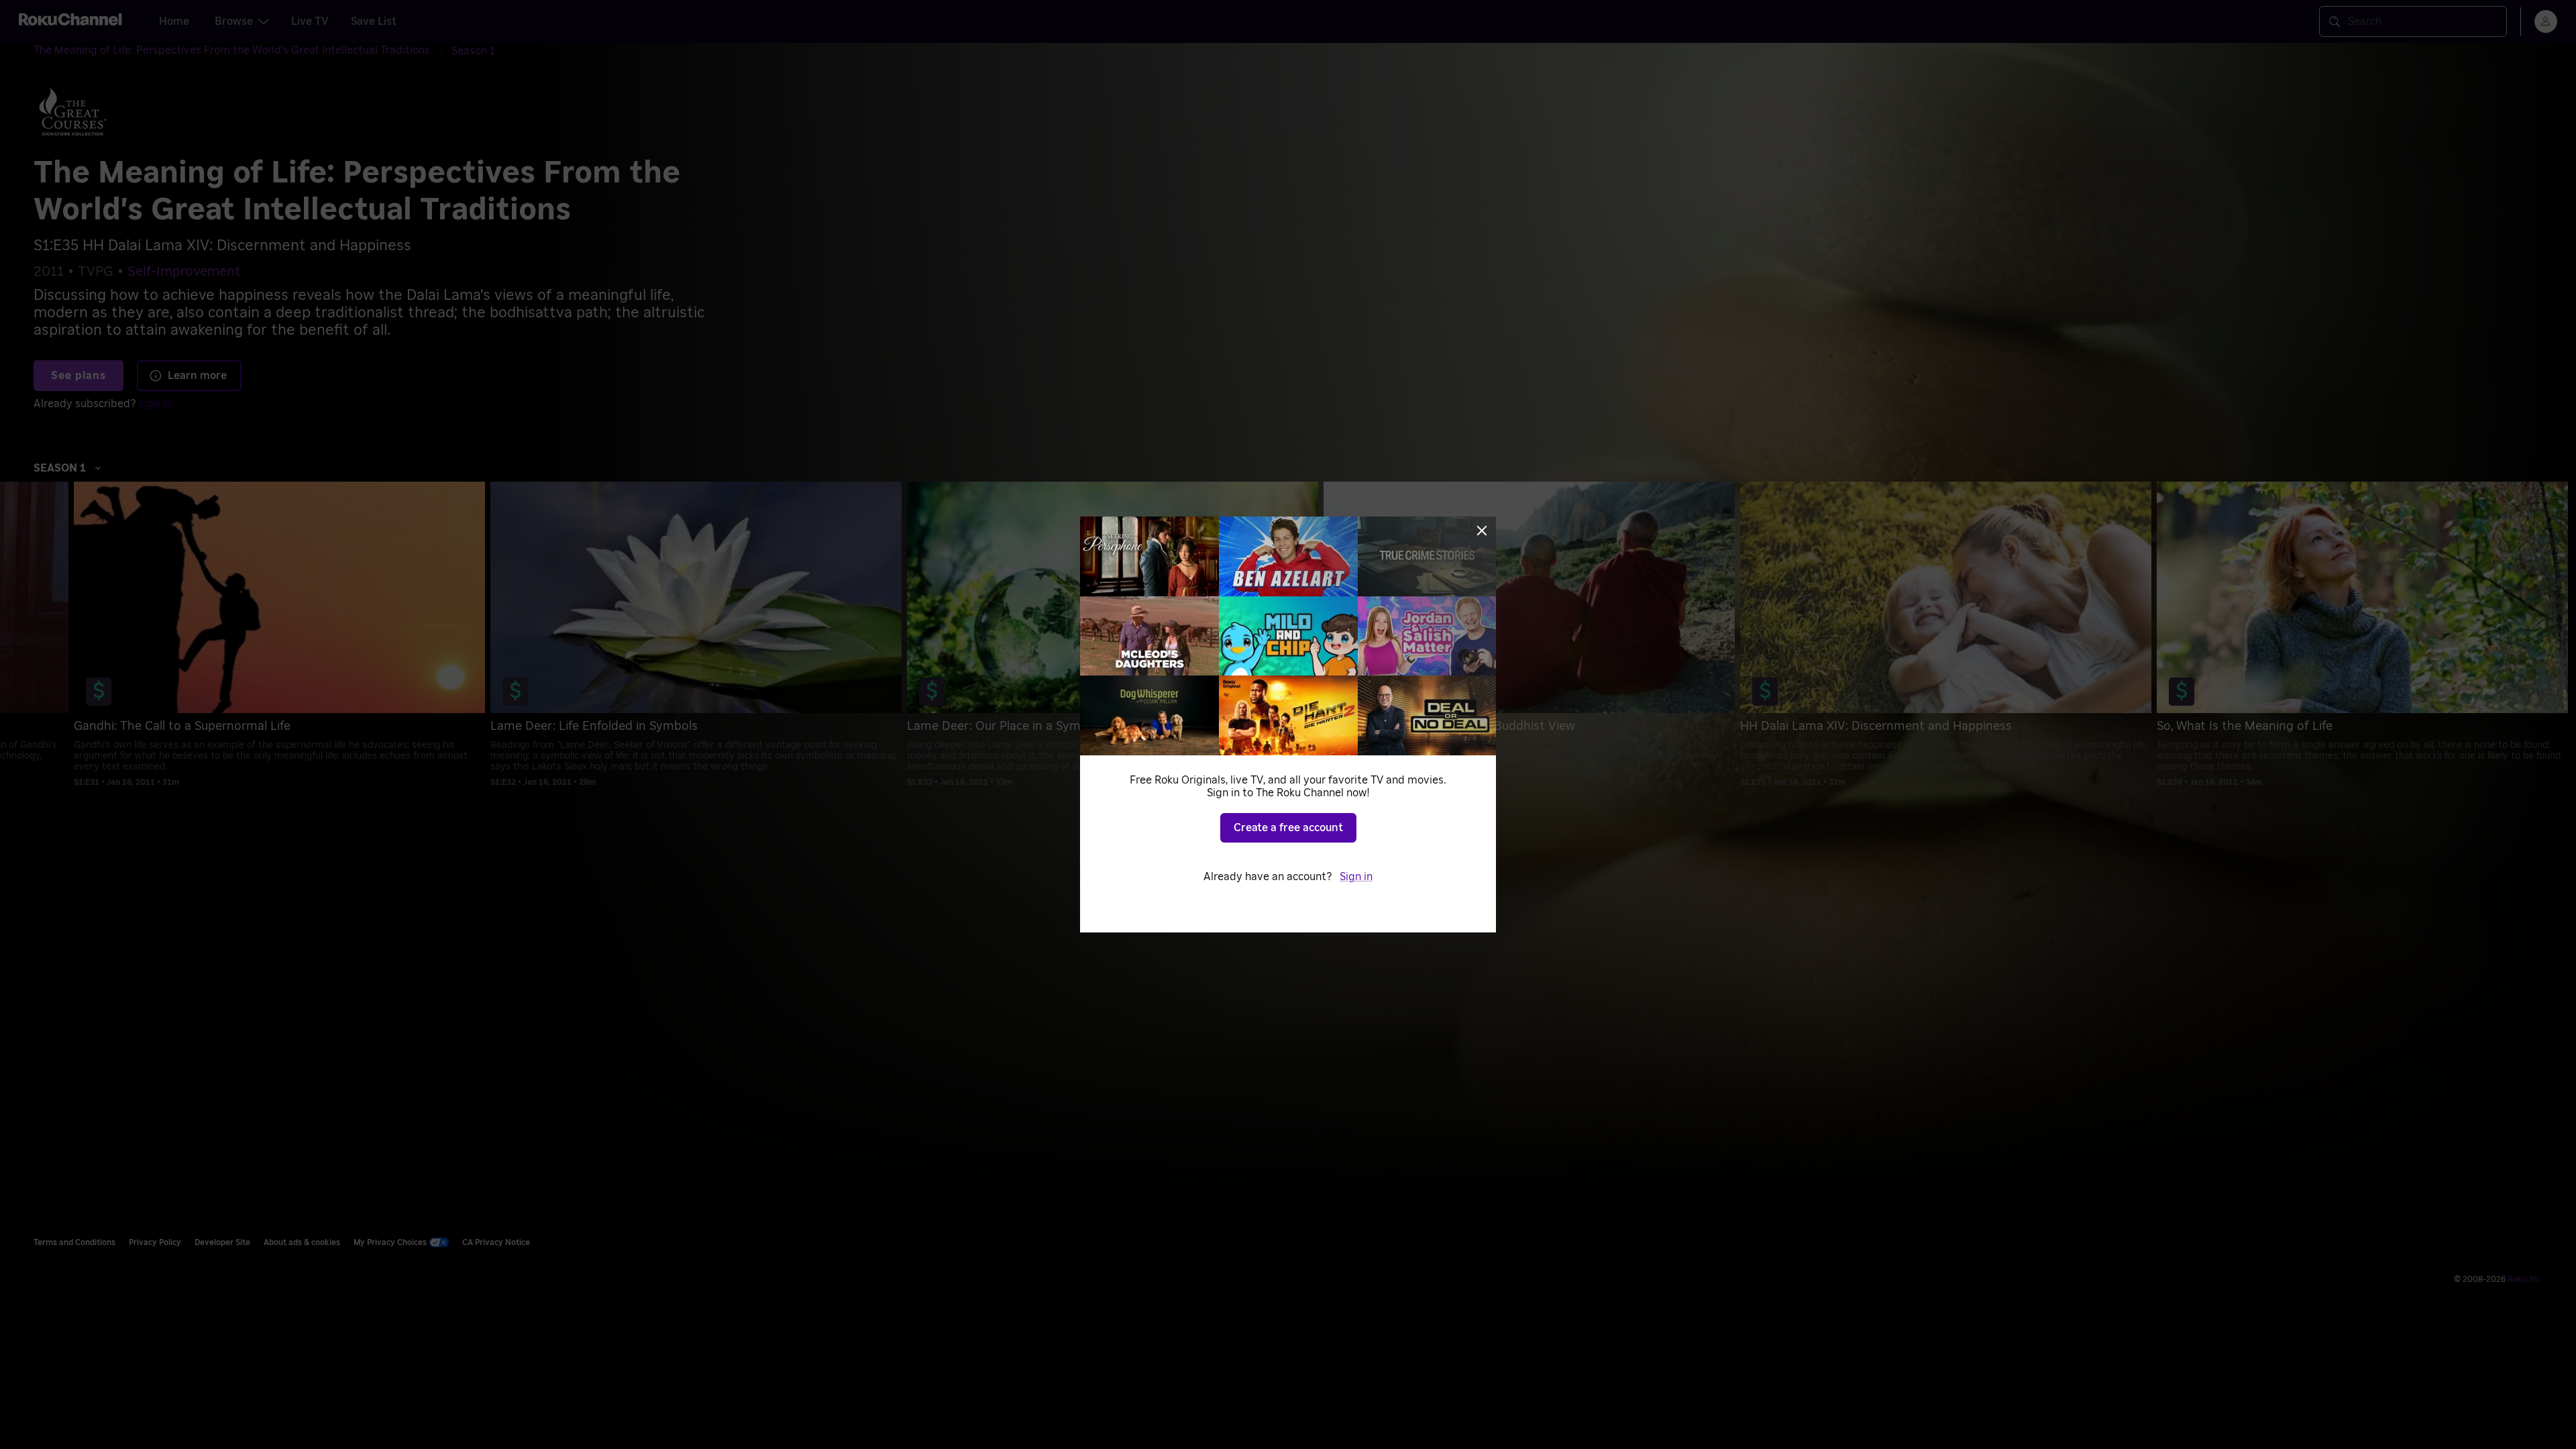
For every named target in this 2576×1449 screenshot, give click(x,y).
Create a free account (1288, 828)
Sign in (1356, 877)
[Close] (1482, 531)
